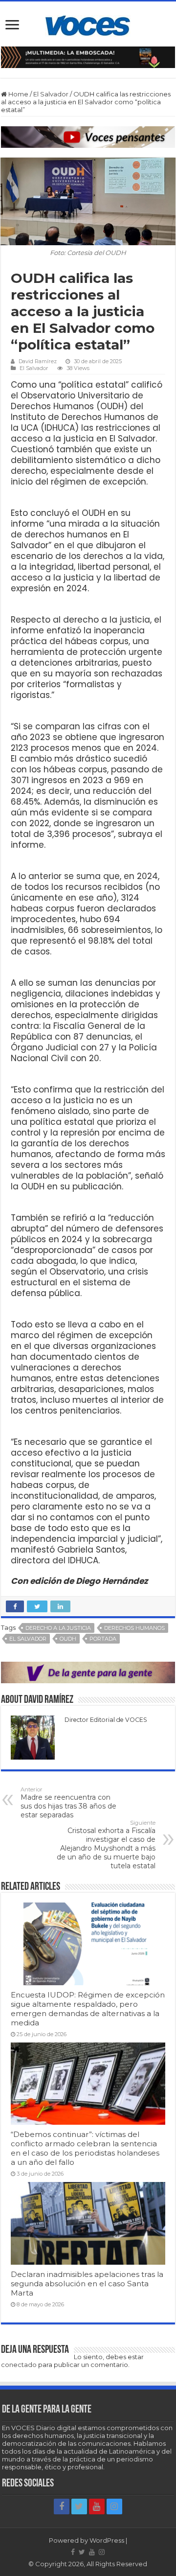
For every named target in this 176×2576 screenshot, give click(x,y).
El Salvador (51, 94)
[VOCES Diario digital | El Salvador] (88, 24)
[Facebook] (62, 2506)
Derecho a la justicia (58, 1628)
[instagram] (114, 2506)
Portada (103, 1639)
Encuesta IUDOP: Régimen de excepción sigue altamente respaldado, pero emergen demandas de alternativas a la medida (88, 2009)
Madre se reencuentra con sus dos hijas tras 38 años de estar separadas (68, 1803)
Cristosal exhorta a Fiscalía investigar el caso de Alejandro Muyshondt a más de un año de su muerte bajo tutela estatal (106, 1845)
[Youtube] (97, 2506)
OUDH (68, 1639)
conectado (19, 2365)
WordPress (107, 2540)
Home (18, 94)
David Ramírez (38, 361)
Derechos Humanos (134, 1628)
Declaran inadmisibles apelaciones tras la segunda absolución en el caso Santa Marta (87, 2284)
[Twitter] (79, 2506)
